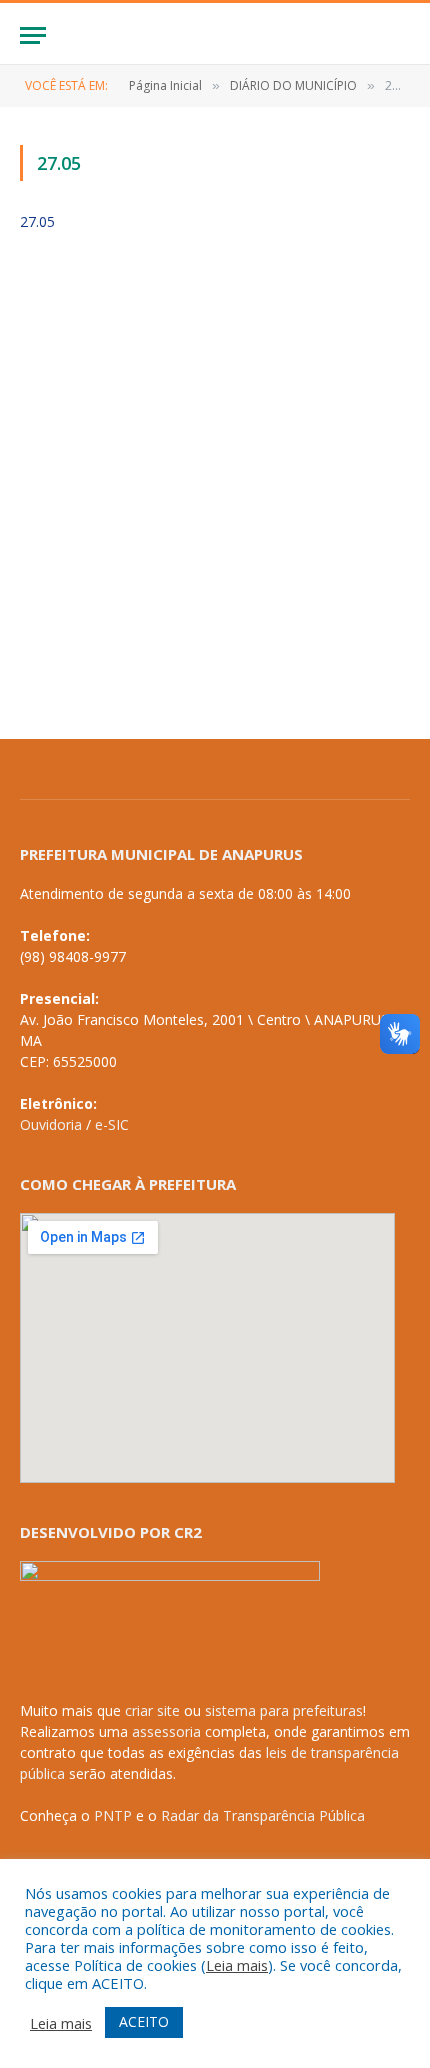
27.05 (37, 221)
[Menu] (33, 35)
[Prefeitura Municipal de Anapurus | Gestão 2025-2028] (215, 35)
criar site (152, 1710)
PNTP (113, 1815)
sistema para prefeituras (284, 1710)
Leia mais (237, 1965)
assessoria (166, 1731)
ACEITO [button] (144, 2021)
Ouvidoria (51, 1124)
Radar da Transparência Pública (263, 1815)
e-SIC (112, 1124)
